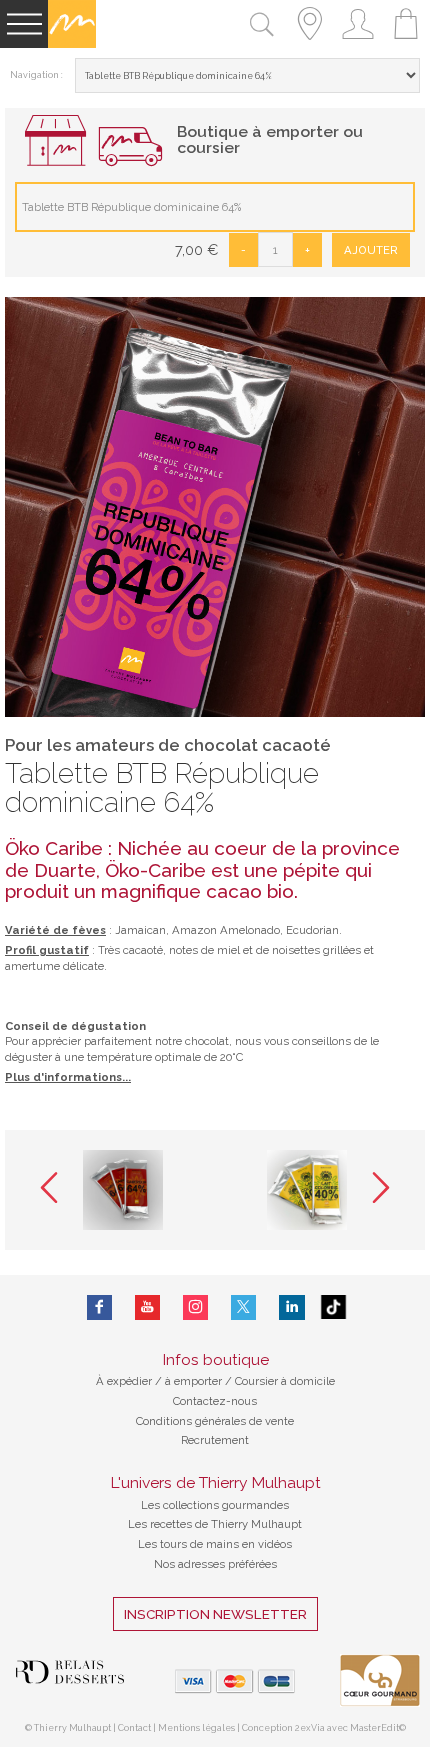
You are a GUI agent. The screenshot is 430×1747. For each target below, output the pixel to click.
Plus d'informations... (68, 1077)
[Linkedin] (291, 1307)
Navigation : (36, 75)
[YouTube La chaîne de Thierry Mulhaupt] (147, 1307)
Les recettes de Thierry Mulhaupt (215, 1524)
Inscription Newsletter (215, 1614)
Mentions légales (196, 1728)
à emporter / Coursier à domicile (248, 1381)
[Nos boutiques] (310, 44)
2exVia (311, 1728)
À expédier (125, 1381)
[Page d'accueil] (72, 44)
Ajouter (371, 250)
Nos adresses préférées (215, 1564)
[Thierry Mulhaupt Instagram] (195, 1307)
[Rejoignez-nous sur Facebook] (99, 1307)
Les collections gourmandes (215, 1505)
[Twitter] (243, 1307)
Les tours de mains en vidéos (215, 1544)
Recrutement (215, 1440)
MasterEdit (374, 1728)
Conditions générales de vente (215, 1421)
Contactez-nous (215, 1401)
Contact (134, 1728)
